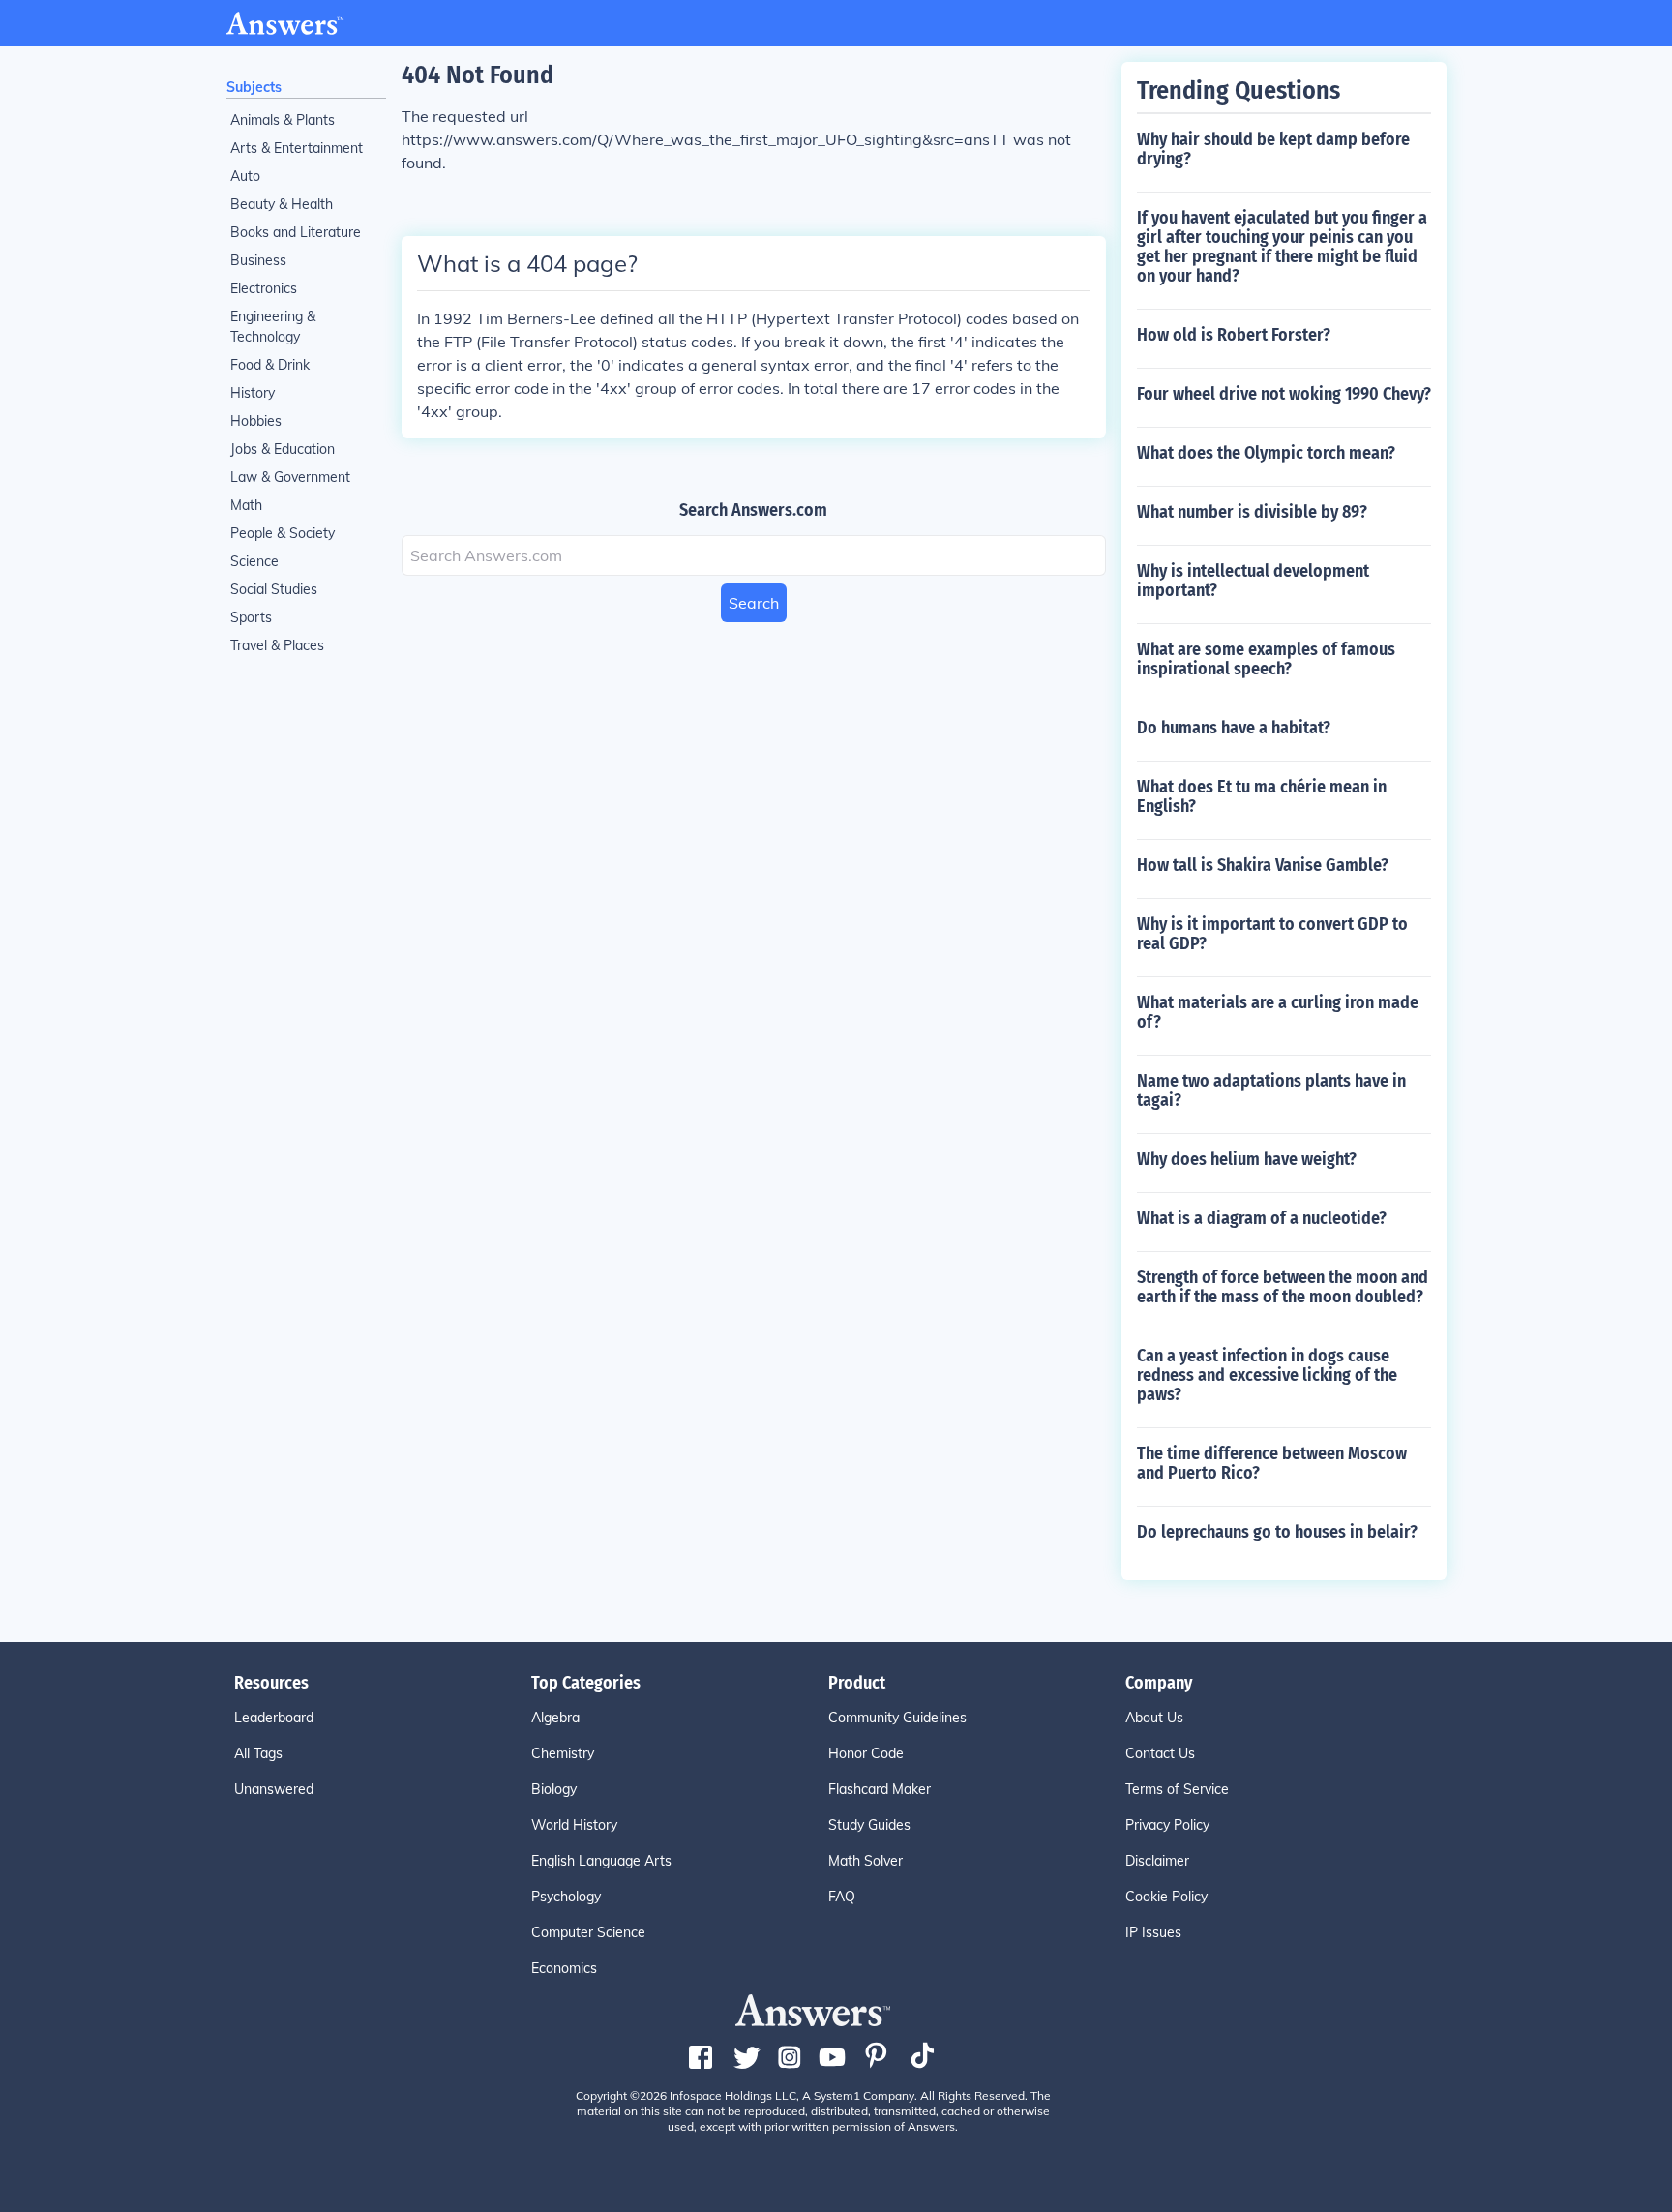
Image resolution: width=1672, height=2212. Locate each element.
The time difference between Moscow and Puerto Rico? (1272, 1463)
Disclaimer (1157, 1861)
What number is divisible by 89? (1252, 512)
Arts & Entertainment (297, 148)
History (253, 393)
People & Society (283, 533)
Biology (554, 1789)
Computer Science (588, 1932)
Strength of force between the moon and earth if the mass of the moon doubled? (1283, 1287)
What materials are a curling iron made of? (1278, 1012)
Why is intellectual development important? (1253, 581)
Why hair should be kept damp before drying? (1273, 149)
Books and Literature (296, 232)
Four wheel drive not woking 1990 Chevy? (1284, 394)
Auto (245, 176)
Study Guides (869, 1825)
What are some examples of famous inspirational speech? (1266, 659)
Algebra (555, 1718)
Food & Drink (270, 365)
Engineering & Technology (273, 327)
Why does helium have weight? (1247, 1159)
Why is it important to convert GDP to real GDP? (1272, 934)
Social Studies (274, 589)
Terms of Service (1177, 1789)
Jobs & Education (283, 449)
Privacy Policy (1167, 1825)
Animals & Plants (283, 120)
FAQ (842, 1897)
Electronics (264, 288)
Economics (564, 1968)
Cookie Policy (1166, 1897)
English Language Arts (601, 1861)
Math (246, 505)
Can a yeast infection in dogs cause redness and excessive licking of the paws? (1267, 1375)
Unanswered (274, 1789)
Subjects (254, 87)
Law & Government (290, 477)
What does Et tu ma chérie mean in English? (1262, 796)
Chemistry (563, 1753)
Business (258, 260)
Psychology (566, 1897)
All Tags (258, 1753)
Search (754, 603)
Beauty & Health (282, 204)
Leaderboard (274, 1718)
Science (254, 561)
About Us (1154, 1718)
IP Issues (1153, 1932)
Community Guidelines (897, 1718)
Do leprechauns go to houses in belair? (1277, 1532)
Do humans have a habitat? (1234, 728)
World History (574, 1825)
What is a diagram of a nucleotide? (1262, 1218)
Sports (251, 617)
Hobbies (256, 421)
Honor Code (866, 1753)
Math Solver (866, 1861)
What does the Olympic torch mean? (1266, 453)
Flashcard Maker (880, 1789)
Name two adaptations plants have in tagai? (1271, 1091)
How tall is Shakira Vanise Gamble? (1263, 865)
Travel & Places (277, 645)
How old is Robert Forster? (1234, 335)
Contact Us (1160, 1753)
